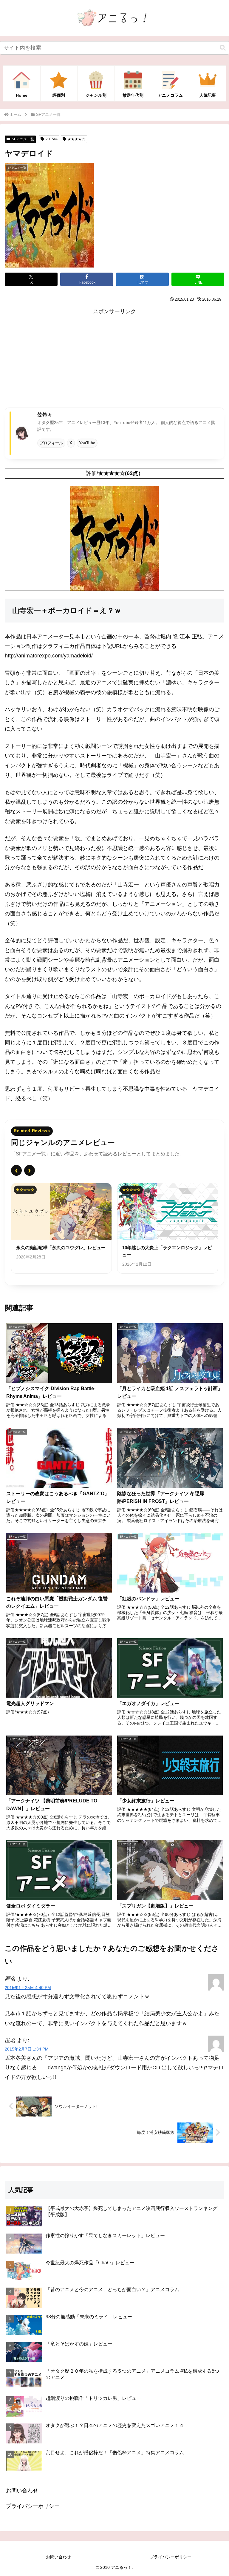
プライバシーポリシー (33, 2506)
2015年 (52, 139)
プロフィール (51, 443)
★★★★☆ (76, 139)
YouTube (87, 443)
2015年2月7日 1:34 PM (27, 2049)
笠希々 (45, 415)
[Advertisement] (114, 358)
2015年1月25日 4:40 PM (28, 1988)
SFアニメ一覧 (23, 139)
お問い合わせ (22, 2491)
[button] (223, 48)
